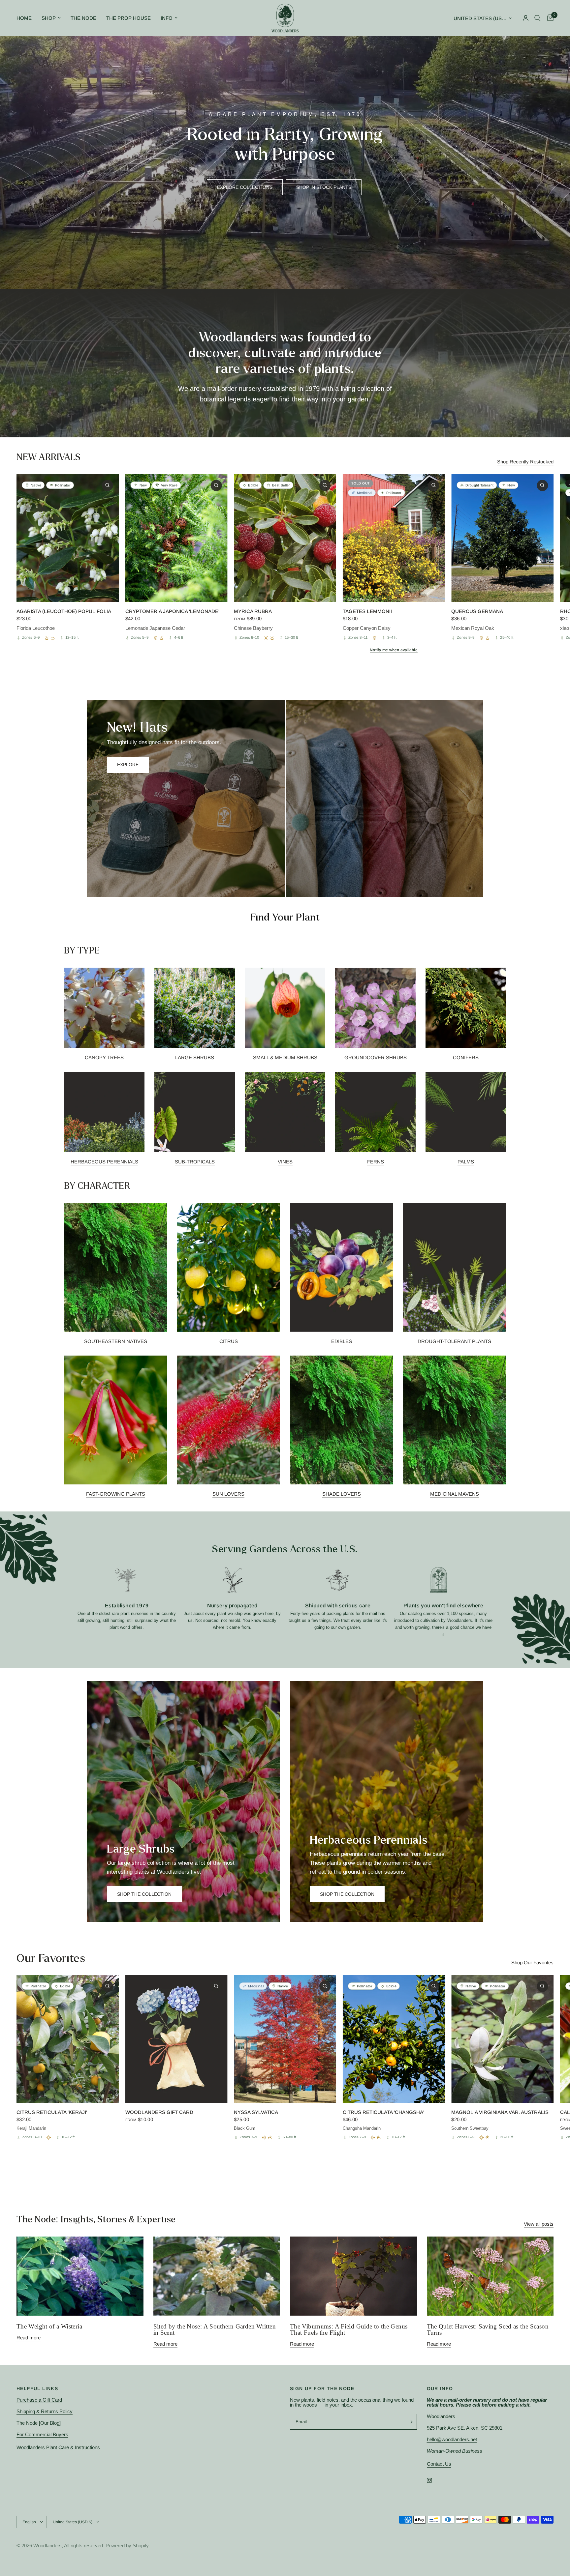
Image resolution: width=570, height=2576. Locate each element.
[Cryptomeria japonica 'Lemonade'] (176, 538)
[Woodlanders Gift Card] (176, 2039)
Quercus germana (477, 611)
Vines (285, 1162)
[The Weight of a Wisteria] (80, 2276)
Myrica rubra (253, 611)
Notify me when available (394, 650)
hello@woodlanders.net (452, 2439)
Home (24, 18)
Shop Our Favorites (532, 1962)
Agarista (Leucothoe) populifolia (64, 611)
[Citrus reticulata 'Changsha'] (394, 2039)
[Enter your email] (410, 2422)
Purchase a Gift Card (39, 2400)
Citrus (229, 1341)
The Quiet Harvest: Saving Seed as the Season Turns (488, 2329)
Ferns (376, 1162)
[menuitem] (27, 18)
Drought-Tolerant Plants (454, 1341)
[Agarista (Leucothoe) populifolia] (68, 538)
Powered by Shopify (127, 2546)
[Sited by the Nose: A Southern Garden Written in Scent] (217, 2276)
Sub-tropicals (195, 1162)
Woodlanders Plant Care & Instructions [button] (58, 2447)
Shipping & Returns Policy (45, 2411)
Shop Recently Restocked (525, 462)
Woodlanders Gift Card (159, 2112)
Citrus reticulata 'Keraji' (52, 2112)
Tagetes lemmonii (367, 611)
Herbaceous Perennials (104, 1162)
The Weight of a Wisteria (49, 2326)
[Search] (538, 18)
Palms (466, 1162)
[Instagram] (434, 2480)
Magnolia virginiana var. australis (500, 2112)
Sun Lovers (228, 1494)
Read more (29, 2338)
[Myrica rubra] (285, 538)
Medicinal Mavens (455, 1494)
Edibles (342, 1341)
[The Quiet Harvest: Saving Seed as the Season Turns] (490, 2276)
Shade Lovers (342, 1494)
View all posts (539, 2224)
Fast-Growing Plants (116, 1494)
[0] (549, 18)
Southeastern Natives (116, 1341)
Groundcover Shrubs (376, 1057)
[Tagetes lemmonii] (394, 538)
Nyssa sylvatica (256, 2112)
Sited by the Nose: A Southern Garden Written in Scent (215, 2329)
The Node (83, 18)
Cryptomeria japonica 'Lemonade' (172, 611)
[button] (245, 187)
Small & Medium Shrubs (285, 1057)
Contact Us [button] (439, 2464)
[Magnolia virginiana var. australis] (502, 2039)
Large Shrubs (195, 1057)
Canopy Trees (104, 1057)
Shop (49, 18)
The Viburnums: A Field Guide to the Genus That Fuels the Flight (349, 2329)
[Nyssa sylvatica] (285, 2039)
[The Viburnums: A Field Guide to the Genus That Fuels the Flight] (353, 2276)
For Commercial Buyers (42, 2434)
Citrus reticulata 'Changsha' (383, 2112)
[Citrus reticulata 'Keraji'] (68, 2039)
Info (167, 18)
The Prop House (128, 18)
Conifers (466, 1057)
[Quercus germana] (502, 538)
